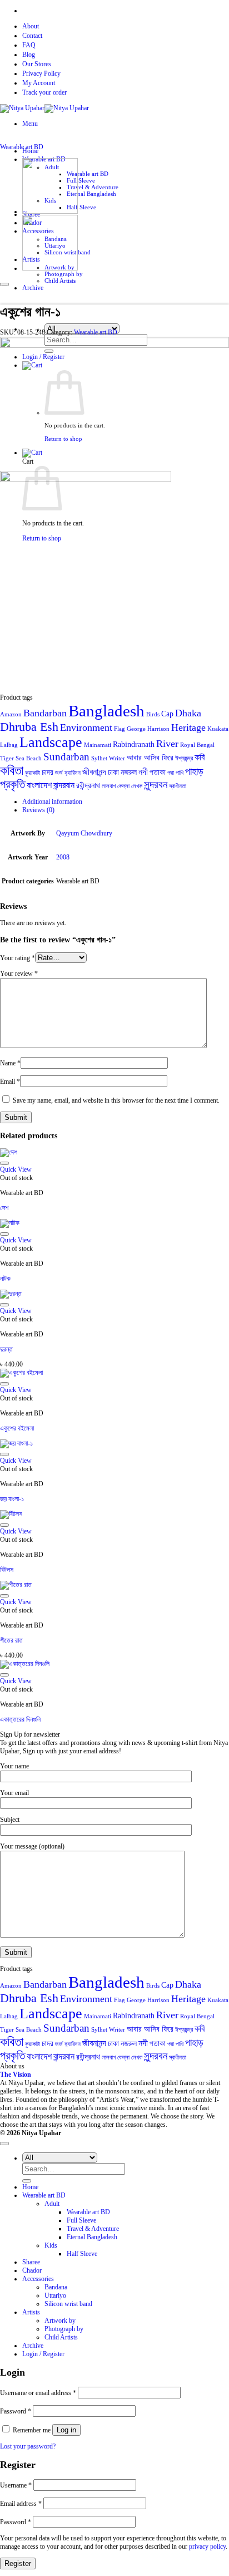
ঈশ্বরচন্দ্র (184, 758)
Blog (29, 55)
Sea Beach (29, 758)
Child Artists (61, 2337)
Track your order (44, 92)
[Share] (168, 12)
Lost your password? (28, 2446)
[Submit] (27, 2181)
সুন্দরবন (156, 785)
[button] (30, 124)
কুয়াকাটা (33, 773)
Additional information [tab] (52, 802)
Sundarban (66, 757)
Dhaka (188, 713)
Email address (21, 2504)
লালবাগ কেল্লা (116, 786)
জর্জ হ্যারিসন (68, 773)
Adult (52, 2204)
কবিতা (12, 770)
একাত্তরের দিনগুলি (20, 1719)
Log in (66, 2430)
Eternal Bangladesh (91, 194)
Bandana (56, 2287)
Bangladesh (106, 711)
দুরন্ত (6, 1349)
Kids (51, 2245)
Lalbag (9, 745)
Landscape (51, 742)
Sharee (31, 2262)
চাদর (48, 772)
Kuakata (218, 729)
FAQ (29, 45)
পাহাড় (194, 771)
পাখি (180, 773)
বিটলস (7, 1570)
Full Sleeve (81, 180)
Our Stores (37, 64)
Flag (120, 729)
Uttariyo (55, 2295)
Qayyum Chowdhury (84, 833)
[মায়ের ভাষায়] (50, 268)
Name (10, 1063)
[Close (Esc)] (192, 12)
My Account (39, 83)
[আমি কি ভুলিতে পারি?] (50, 212)
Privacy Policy (41, 73)
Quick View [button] (16, 1169)
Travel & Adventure (93, 187)
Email (10, 1081)
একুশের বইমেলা (17, 1428)
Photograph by (64, 274)
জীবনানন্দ (94, 772)
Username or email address (38, 2393)
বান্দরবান (64, 785)
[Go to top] (4, 2144)
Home (30, 2187)
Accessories (38, 2279)
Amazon (11, 714)
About (31, 26)
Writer (117, 758)
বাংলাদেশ (39, 785)
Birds (153, 714)
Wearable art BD (88, 174)
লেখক (137, 786)
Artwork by (60, 2321)
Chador (32, 2270)
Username (16, 2485)
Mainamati (98, 745)
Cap (167, 714)
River (167, 744)
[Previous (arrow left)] (19, 1288)
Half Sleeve (81, 207)
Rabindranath (134, 744)
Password (16, 2411)
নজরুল (129, 772)
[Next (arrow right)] (210, 1288)
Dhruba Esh (29, 727)
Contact (32, 36)
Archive (33, 2346)
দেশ (4, 1208)
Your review (19, 974)
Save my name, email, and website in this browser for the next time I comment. (116, 1100)
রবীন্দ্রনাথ (88, 786)
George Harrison (148, 729)
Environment (86, 727)
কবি (200, 757)
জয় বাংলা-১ (12, 1499)
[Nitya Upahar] (44, 108)
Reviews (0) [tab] (38, 810)
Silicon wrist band (68, 2304)
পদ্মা (171, 773)
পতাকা (158, 772)
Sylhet (99, 758)
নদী (143, 772)
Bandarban (45, 713)
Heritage (188, 727)
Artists (31, 2312)
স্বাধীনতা (178, 786)
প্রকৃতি (13, 784)
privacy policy (207, 2546)
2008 (63, 857)
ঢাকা (113, 772)
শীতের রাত (11, 1640)
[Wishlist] (4, 284)
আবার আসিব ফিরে (150, 758)
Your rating (18, 958)
